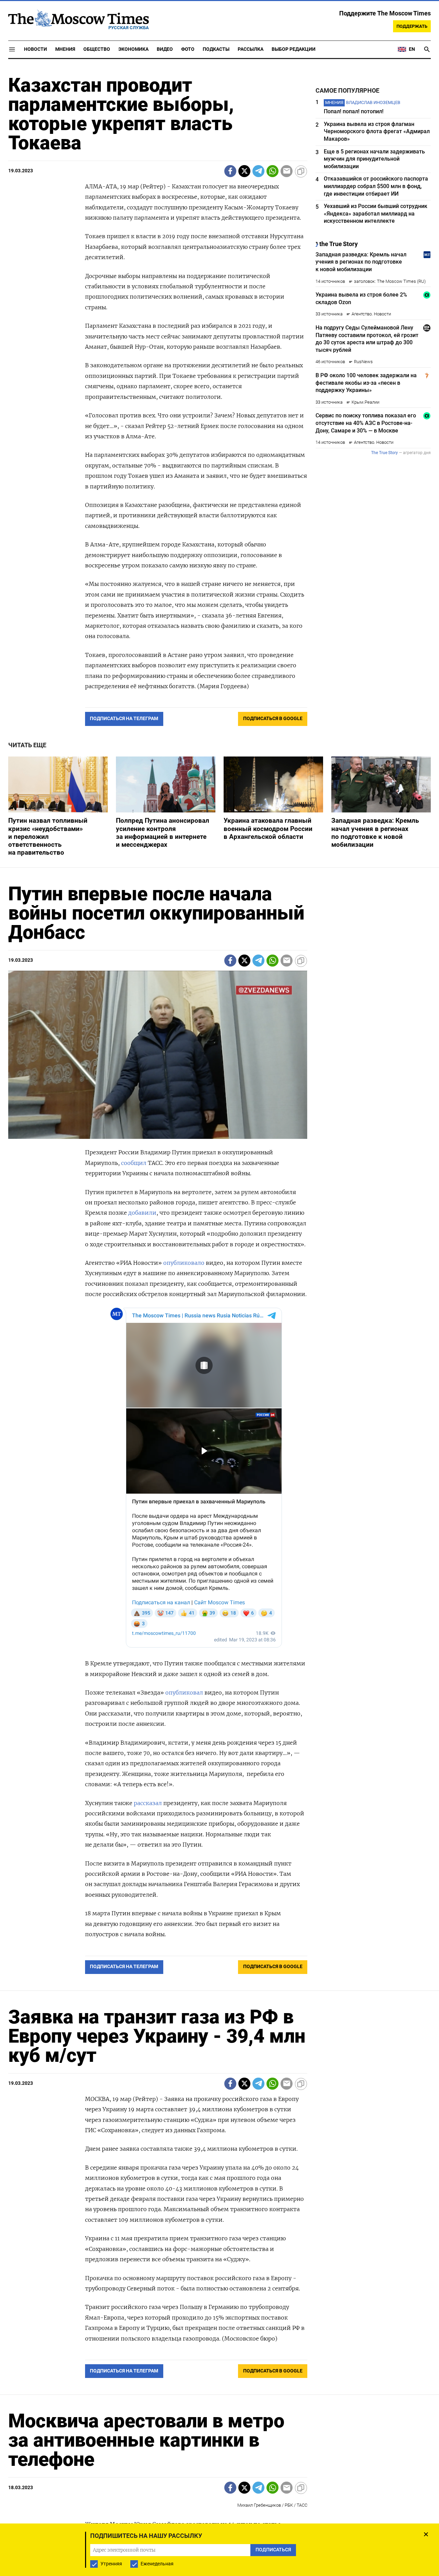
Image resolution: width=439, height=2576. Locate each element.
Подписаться (219, 1328)
